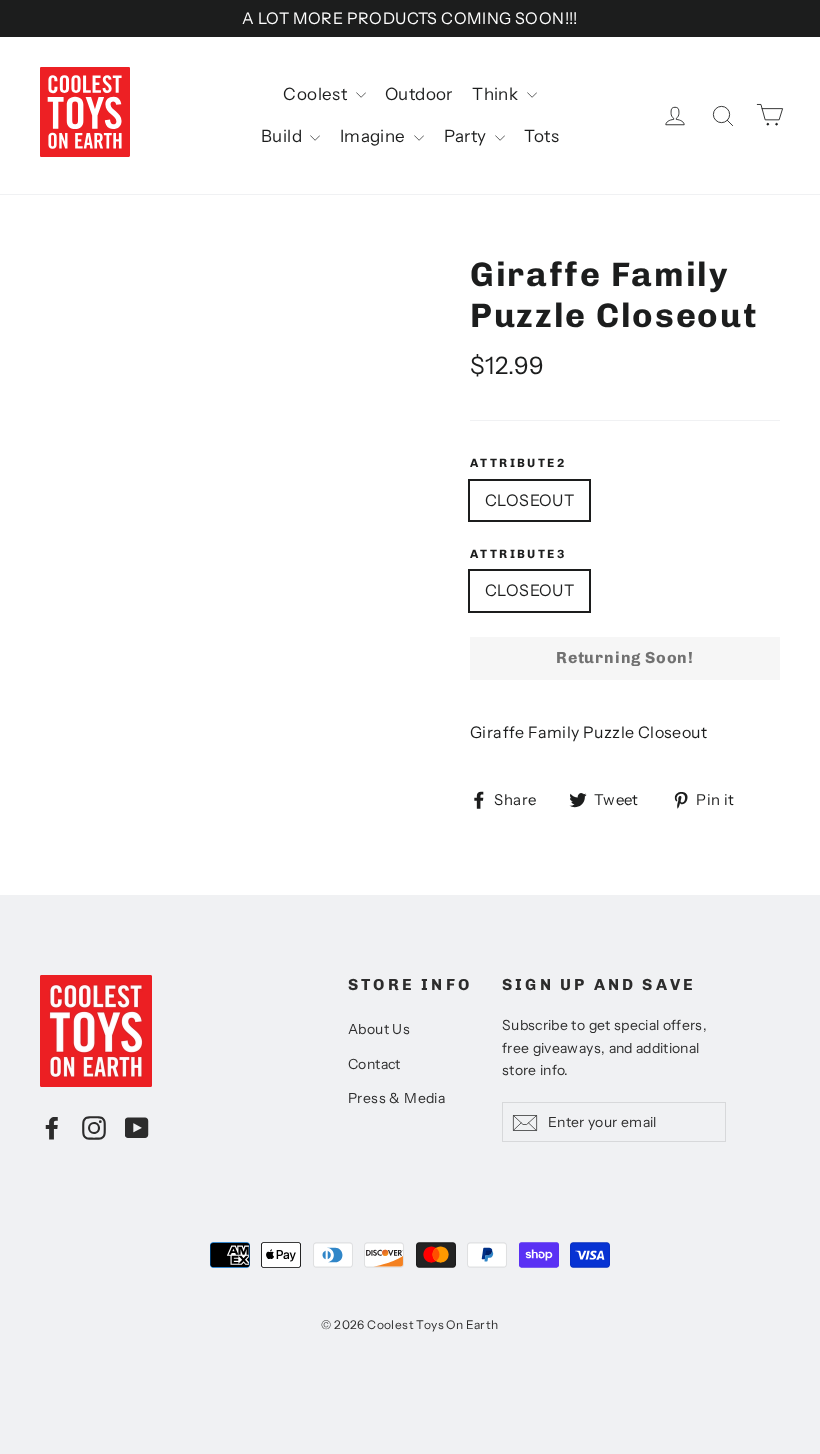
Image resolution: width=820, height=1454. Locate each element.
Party (467, 136)
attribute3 (518, 554)
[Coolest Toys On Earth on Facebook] (52, 1127)
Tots (541, 136)
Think (496, 94)
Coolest (316, 94)
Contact (374, 1064)
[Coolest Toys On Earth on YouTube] (137, 1127)
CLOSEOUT (529, 500)
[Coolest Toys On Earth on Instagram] (94, 1127)
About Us (379, 1029)
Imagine (374, 136)
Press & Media (396, 1098)
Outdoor (419, 94)
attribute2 (518, 463)
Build (283, 136)
